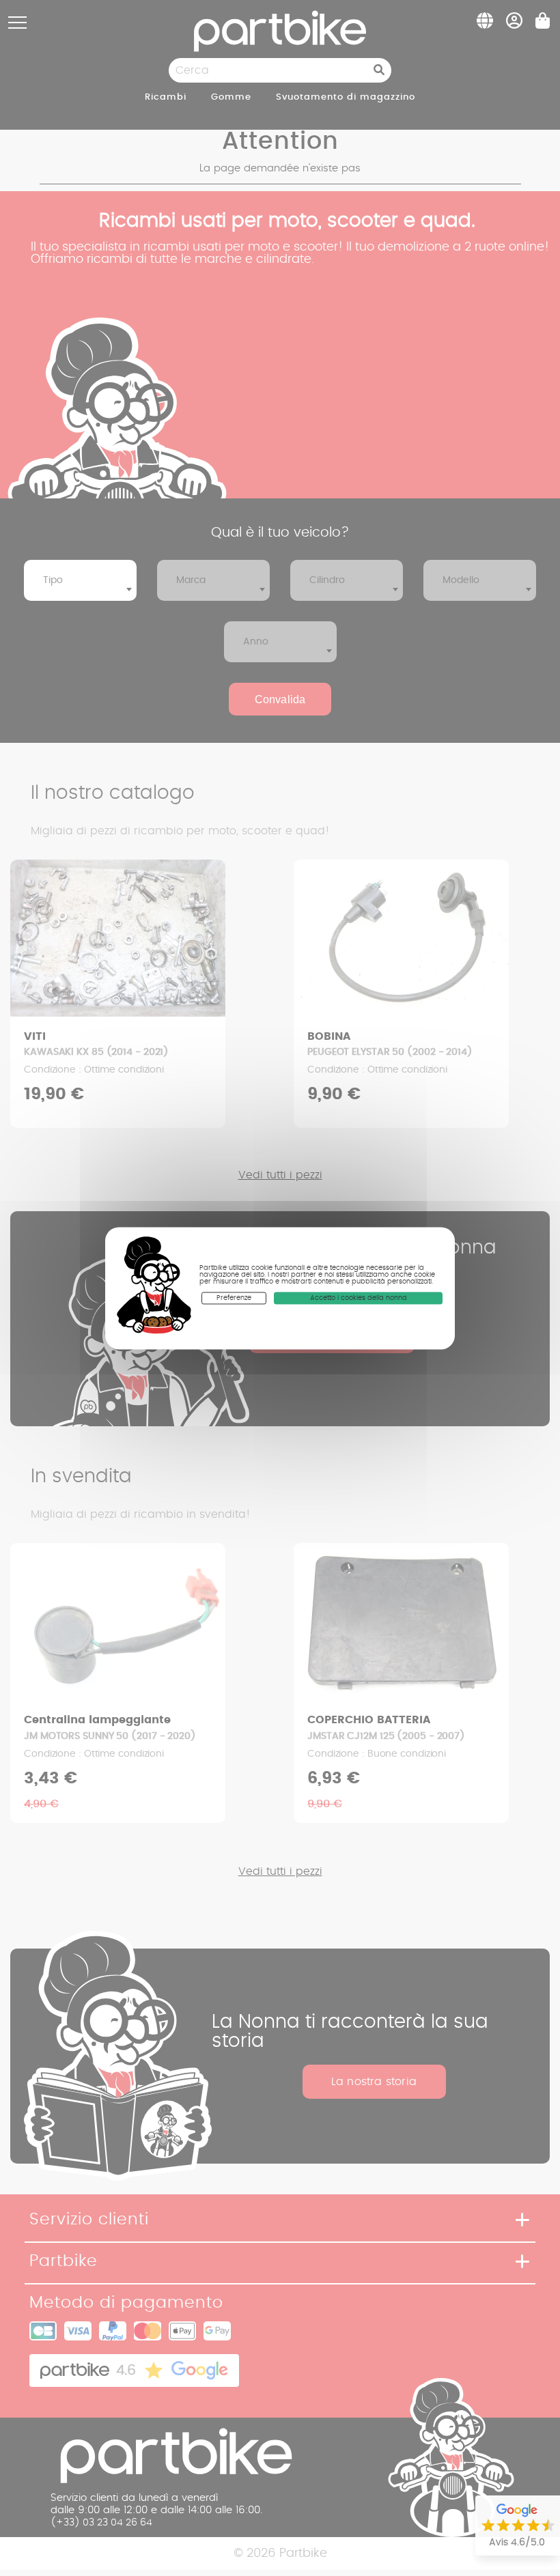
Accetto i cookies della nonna (359, 1298)
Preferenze (234, 1298)
